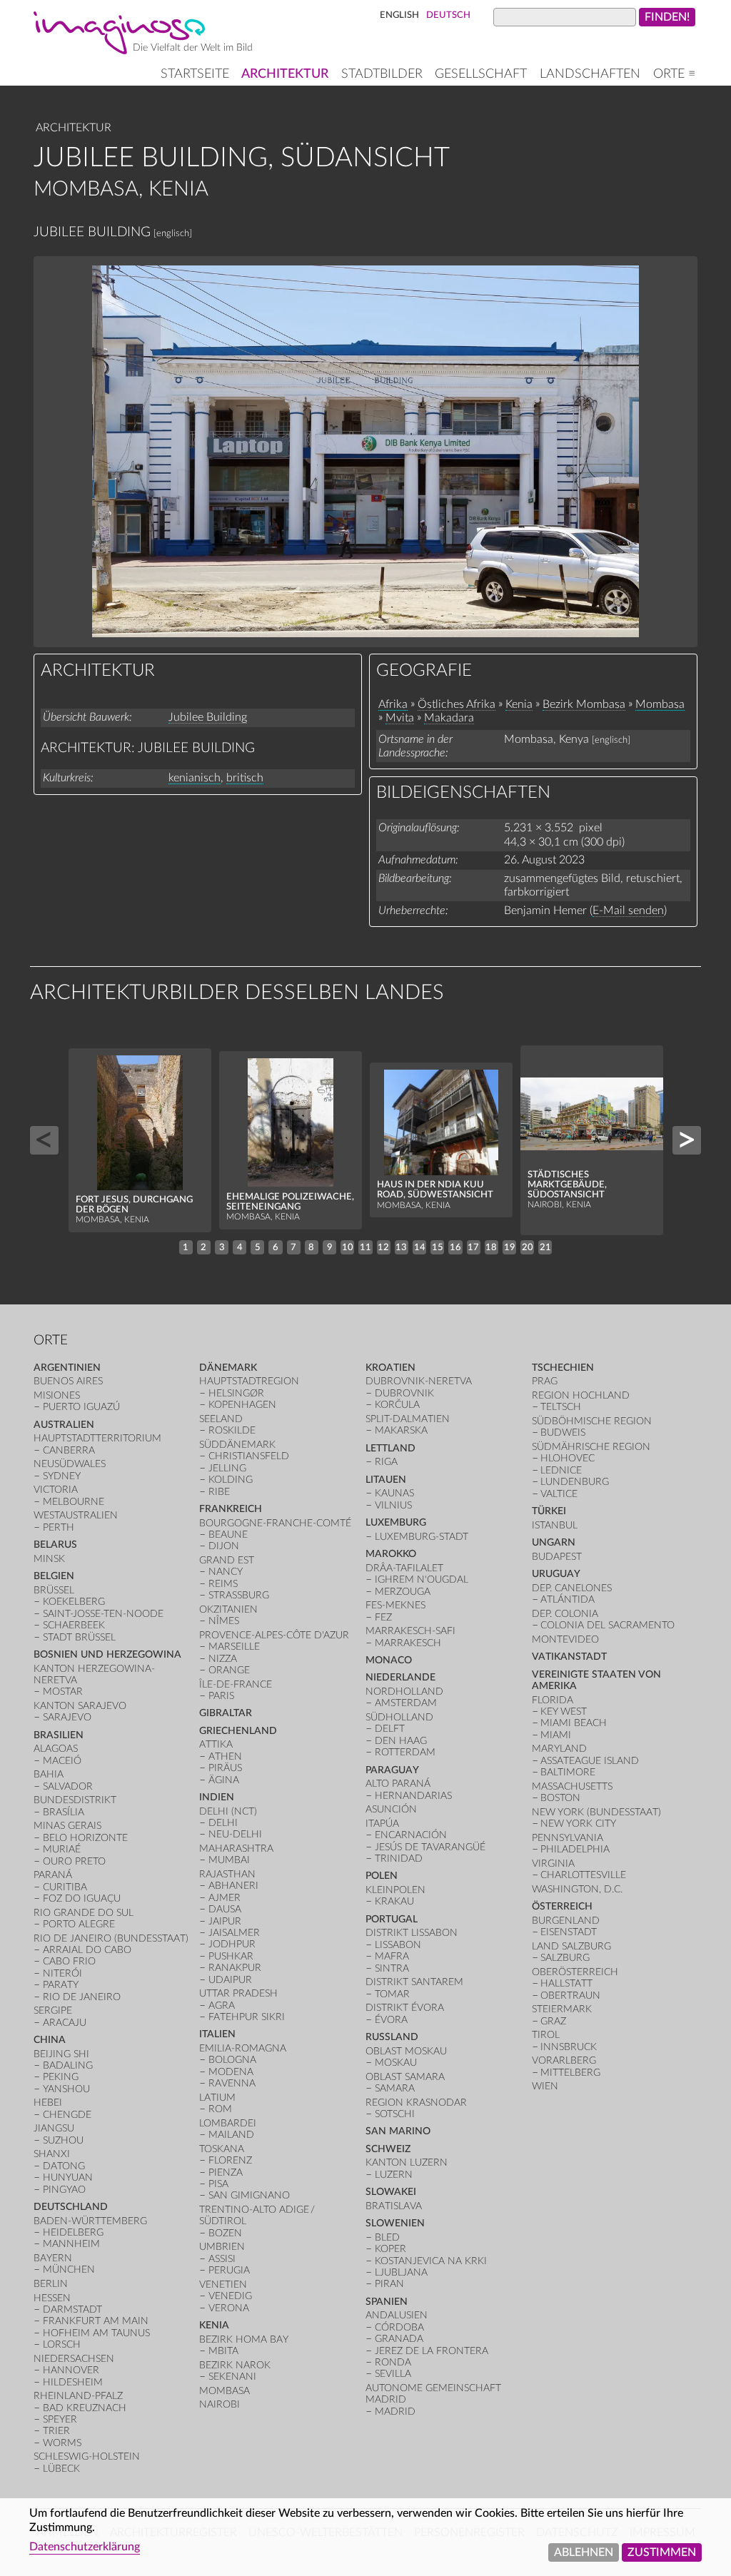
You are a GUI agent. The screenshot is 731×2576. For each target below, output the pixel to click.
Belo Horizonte (85, 1838)
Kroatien (390, 1368)
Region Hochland (581, 1395)
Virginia (553, 1863)
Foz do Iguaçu (82, 1898)
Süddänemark (237, 1445)
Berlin (51, 2284)
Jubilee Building (208, 717)
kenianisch (195, 778)
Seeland (221, 1419)
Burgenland (566, 1921)
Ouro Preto (74, 1861)
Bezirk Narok (235, 2365)
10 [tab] (348, 1247)
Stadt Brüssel (79, 1637)
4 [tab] (240, 1247)
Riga (386, 1462)
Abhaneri (233, 1886)
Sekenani (232, 2377)
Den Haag (401, 1741)
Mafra (392, 1956)
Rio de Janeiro (82, 1997)
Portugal (392, 1919)
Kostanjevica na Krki (431, 2261)
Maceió (62, 1761)
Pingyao (64, 2190)
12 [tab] (383, 1247)
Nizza (223, 1659)
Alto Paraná (398, 1784)
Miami (556, 1735)
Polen (382, 1876)
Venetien (223, 2285)
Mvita (400, 718)
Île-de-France (236, 1684)
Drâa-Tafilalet (404, 1568)
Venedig (230, 2296)
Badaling (68, 2065)
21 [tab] (545, 1247)
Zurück (44, 1140)
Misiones (57, 1395)
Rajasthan (227, 1874)
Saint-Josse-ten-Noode (103, 1614)
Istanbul (555, 1525)
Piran (389, 2284)
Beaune (228, 1535)
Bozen (225, 2233)
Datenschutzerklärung (85, 2547)
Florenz (230, 2160)
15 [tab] (438, 1247)
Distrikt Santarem (414, 1982)
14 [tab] (420, 1247)
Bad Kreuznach (85, 2408)
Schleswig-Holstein (87, 2456)
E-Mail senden (628, 911)
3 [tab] (222, 1247)
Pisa (218, 2184)
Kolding (231, 1480)
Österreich (562, 1906)
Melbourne (74, 1502)
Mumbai (229, 1860)
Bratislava (394, 2206)
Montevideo (565, 1639)
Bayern (53, 2258)
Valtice (559, 1494)
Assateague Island (590, 1761)
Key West (564, 1712)
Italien (217, 2034)
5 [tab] (258, 1247)
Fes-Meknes (395, 1605)
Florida (553, 1700)
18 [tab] (491, 1247)
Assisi (222, 2259)
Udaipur (230, 1980)
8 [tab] (311, 1247)
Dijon (224, 1546)
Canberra (69, 1450)
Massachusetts (572, 1786)
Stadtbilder (382, 74)
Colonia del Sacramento (608, 1625)
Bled (387, 2237)
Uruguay (556, 1574)
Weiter (687, 1140)
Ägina (224, 1780)
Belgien (54, 1576)
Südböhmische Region (592, 1421)
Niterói (62, 1973)
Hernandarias (413, 1796)
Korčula (397, 1405)
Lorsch (62, 2344)
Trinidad (399, 1859)
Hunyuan (68, 2177)
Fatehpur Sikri (247, 2017)
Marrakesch (408, 1643)
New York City (578, 1824)
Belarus (55, 1545)
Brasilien (59, 1735)
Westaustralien (76, 1515)
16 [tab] (455, 1247)
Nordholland (404, 1692)
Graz (553, 2021)
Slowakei (391, 2192)
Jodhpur (232, 1944)
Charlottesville (583, 1875)
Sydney (62, 1476)
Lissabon (398, 1945)
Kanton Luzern (407, 2162)
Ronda (393, 2362)
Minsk (49, 1559)
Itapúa (382, 1824)
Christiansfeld (249, 1456)
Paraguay (392, 1770)
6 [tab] (276, 1247)
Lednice (561, 1470)
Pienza (226, 2172)
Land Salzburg (571, 1946)
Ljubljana (401, 2272)
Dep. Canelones (572, 1588)
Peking (61, 2077)
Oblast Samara (405, 2077)
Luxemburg (396, 1522)
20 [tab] (528, 1247)
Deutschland (71, 2207)
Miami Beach (574, 1723)
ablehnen (584, 2552)
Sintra (392, 1968)
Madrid (395, 2412)
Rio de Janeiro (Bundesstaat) (111, 1938)
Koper (390, 2249)
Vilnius (393, 1505)
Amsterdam (406, 1703)
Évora (391, 2020)
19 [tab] (510, 1247)
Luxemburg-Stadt (422, 1537)
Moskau (396, 2063)
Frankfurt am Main (96, 2321)
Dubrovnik (404, 1393)
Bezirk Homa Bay (244, 2339)
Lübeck (61, 2469)
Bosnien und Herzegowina (107, 1654)
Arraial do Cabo (87, 1950)
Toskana (222, 2149)
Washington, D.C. (577, 1889)
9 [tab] (330, 1247)
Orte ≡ (674, 74)
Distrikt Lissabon (412, 1933)
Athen (225, 1756)
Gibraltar (226, 1713)
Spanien (387, 2302)
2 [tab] (203, 1247)
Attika (216, 1744)
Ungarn (554, 1542)
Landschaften (590, 74)
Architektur (285, 74)
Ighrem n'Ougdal (422, 1579)
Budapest (557, 1557)
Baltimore (568, 1772)
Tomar (392, 1994)
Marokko (391, 1554)
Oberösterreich (575, 1972)
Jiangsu (54, 2128)
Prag (545, 1381)
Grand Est (227, 1560)
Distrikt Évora (405, 2008)
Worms (62, 2443)
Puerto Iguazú (81, 1407)
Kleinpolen (395, 1890)
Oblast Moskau (406, 2051)
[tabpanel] (140, 1140)
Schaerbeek (74, 1625)
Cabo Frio (69, 1961)
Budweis (563, 1432)
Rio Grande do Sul (84, 1913)
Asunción (391, 1809)
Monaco (389, 1660)
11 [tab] (365, 1247)
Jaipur (225, 1921)
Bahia (49, 1774)
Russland (392, 2037)
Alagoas (56, 1749)
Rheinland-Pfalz (78, 2396)
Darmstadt (72, 2309)
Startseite (195, 74)
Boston (560, 1798)
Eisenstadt (569, 1932)
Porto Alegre (79, 1924)
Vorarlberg (564, 2060)
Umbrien (222, 2247)
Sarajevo (67, 1717)
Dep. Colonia (565, 1614)
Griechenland (238, 1731)
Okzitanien (228, 1609)
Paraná (53, 1875)
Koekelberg (74, 1602)
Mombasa (660, 704)
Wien (545, 2086)
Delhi (223, 1823)
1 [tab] (186, 1247)
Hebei (48, 2103)
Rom (220, 2109)
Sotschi (395, 2114)
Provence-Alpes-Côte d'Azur (274, 1635)
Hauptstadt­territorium (97, 1438)
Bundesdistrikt (75, 1800)
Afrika (393, 704)
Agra (222, 2005)
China (50, 2040)
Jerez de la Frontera (432, 2351)
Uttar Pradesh (238, 1993)
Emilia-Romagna (243, 2048)
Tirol (546, 2035)
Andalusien (397, 2315)
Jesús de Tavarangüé (430, 1847)
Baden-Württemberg (90, 2221)
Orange (229, 1670)
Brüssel (54, 1590)
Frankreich (231, 1509)
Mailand (231, 2135)
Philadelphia (575, 1849)
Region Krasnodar (416, 2103)
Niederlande (400, 1677)
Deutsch (448, 15)
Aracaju (65, 2023)
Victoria (56, 1490)
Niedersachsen (74, 2359)
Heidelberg (73, 2232)
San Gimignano (249, 2195)
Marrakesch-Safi (410, 1631)
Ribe (219, 1492)
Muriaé (62, 1849)
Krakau (394, 1901)
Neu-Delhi (235, 1834)
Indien (217, 1797)
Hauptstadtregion (249, 1381)
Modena (231, 2072)
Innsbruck (569, 2047)
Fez (383, 1617)
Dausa (225, 1909)
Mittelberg (570, 2073)
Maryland (559, 1749)
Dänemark (228, 1368)
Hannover (71, 2370)
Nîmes (224, 1621)
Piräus (225, 1768)
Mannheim (71, 2244)
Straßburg (239, 1595)
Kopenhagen (242, 1405)
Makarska (401, 1430)
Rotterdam (405, 1752)
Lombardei (228, 2123)
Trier (56, 2431)
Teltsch (561, 1407)
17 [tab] (473, 1247)
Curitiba (65, 1887)
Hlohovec (568, 1458)
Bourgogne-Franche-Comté (275, 1523)
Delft (390, 1729)
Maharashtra (236, 1849)
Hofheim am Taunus (96, 2333)
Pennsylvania (568, 1838)
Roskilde (232, 1430)
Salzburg (565, 1958)
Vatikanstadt (569, 1657)
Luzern (394, 2175)
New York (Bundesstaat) (596, 1812)
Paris (221, 1696)
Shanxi (52, 2154)
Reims (223, 1584)
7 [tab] (293, 1247)
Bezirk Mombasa (584, 704)
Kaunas (394, 1493)
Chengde (67, 2115)
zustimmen (662, 2552)
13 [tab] (401, 1247)
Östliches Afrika (457, 704)
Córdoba (399, 2327)
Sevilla (393, 2374)
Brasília (64, 1812)
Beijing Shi (61, 2054)
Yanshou (66, 2089)
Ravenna (232, 2083)
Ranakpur (235, 1968)
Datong (64, 2166)
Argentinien (67, 1368)
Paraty (61, 1985)
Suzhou (63, 2140)
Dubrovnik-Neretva (419, 1381)
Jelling (227, 1468)
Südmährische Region (591, 1447)
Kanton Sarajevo (80, 1706)
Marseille (234, 1647)
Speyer (60, 2419)
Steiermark (562, 2009)
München (69, 2270)
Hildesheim (73, 2382)
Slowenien (395, 2223)
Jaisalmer (234, 1933)
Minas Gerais (67, 1826)
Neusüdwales (70, 1464)
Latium (217, 2098)
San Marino (398, 2131)
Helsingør (236, 1393)
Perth (59, 1527)
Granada (399, 2339)
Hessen (52, 2298)
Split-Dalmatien (408, 1419)
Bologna (232, 2060)
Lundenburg (575, 1482)
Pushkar (231, 1956)
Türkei (549, 1511)
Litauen (386, 1480)
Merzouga (403, 1592)
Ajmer (225, 1898)
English (399, 15)
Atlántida (568, 1599)
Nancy (226, 1572)
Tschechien (563, 1368)
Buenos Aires (68, 1381)
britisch (245, 778)
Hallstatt (566, 1983)
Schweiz (388, 2149)
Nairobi (220, 2404)
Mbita (223, 2351)
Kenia (519, 704)
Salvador (68, 1786)
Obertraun (570, 1996)
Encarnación (411, 1835)
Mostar (63, 1692)
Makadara (449, 718)
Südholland (399, 1717)
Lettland (390, 1448)
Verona (229, 2308)
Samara (395, 2088)
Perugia (229, 2270)
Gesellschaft (481, 74)
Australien (64, 1425)
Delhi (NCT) (228, 1811)
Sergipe (53, 2010)
